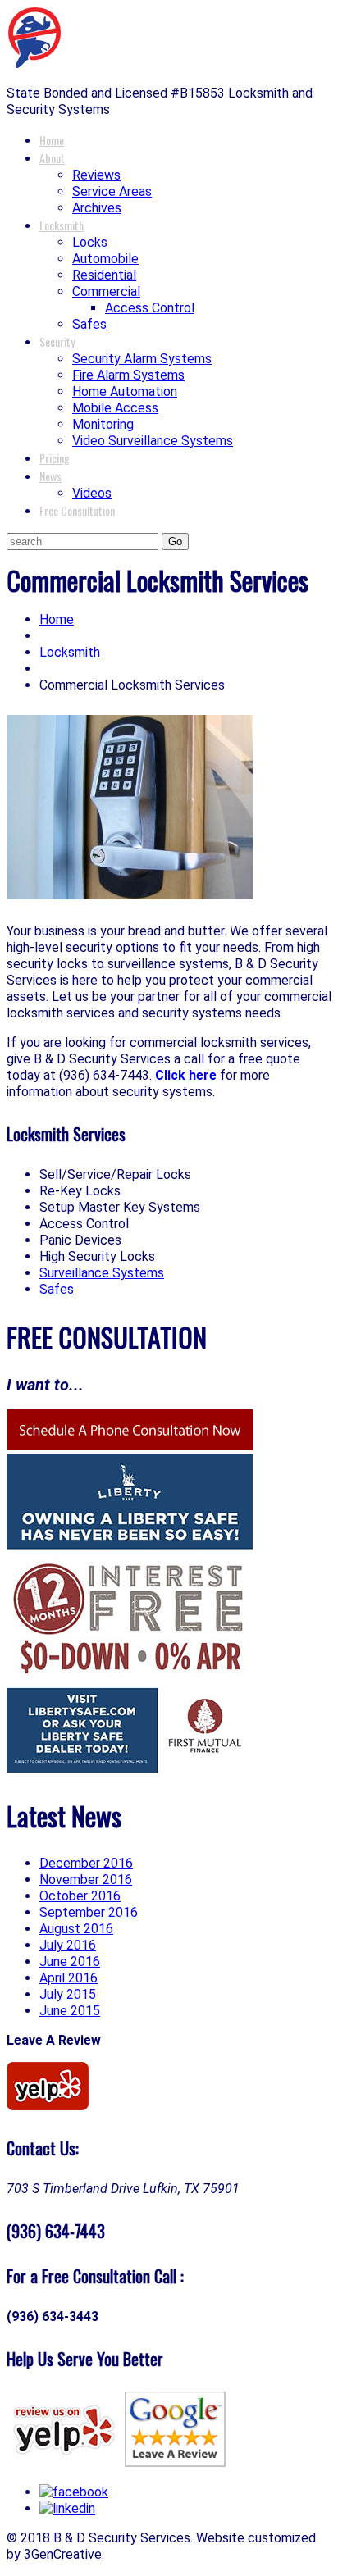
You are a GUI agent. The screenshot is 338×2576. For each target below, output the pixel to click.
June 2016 (70, 1962)
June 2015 (70, 2011)
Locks (90, 242)
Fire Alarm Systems (128, 375)
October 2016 (80, 1896)
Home (52, 140)
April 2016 (69, 1978)
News (50, 476)
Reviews (96, 175)
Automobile (105, 259)
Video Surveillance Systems (153, 441)
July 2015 (68, 1994)
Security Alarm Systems (142, 359)
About (52, 158)
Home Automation (125, 391)
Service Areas (112, 191)
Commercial (106, 291)
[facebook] (74, 2492)
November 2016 (86, 1880)
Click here (186, 1075)
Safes (89, 324)
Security (57, 341)
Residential (104, 275)
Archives (97, 208)
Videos (92, 493)
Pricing (55, 458)
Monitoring (103, 424)
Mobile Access (115, 408)
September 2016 (89, 1912)
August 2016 (76, 1929)
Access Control (150, 308)
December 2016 (86, 1863)
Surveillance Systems (102, 1273)
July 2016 (68, 1945)
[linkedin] (67, 2508)
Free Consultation (77, 510)
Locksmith (62, 225)
